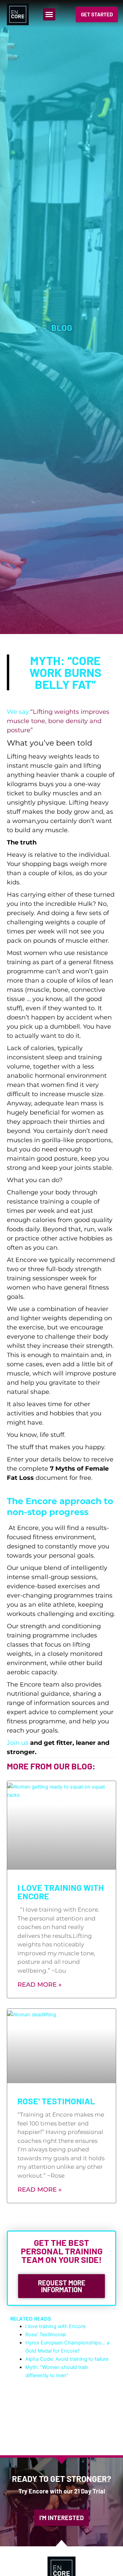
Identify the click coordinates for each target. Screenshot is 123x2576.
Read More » (39, 1985)
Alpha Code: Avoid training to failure (67, 2359)
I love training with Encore (61, 1892)
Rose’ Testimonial (56, 2101)
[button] (49, 14)
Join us (18, 1743)
